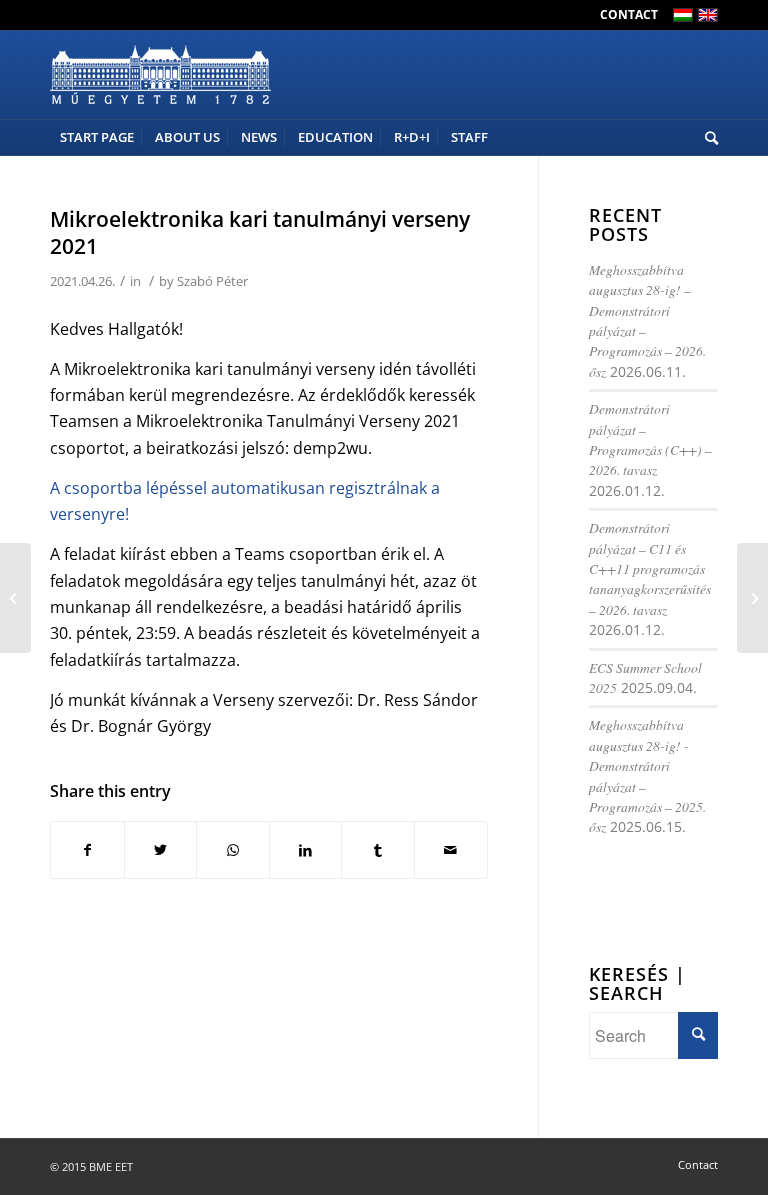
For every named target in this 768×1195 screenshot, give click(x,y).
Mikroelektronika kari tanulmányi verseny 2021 (260, 232)
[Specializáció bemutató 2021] (15, 598)
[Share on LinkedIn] (306, 850)
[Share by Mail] (451, 850)
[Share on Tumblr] (378, 850)
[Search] (706, 137)
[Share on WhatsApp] (233, 850)
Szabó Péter (212, 281)
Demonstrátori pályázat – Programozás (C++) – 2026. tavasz (650, 439)
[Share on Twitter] (161, 850)
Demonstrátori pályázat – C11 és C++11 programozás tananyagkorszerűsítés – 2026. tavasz (650, 568)
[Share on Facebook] (87, 850)
